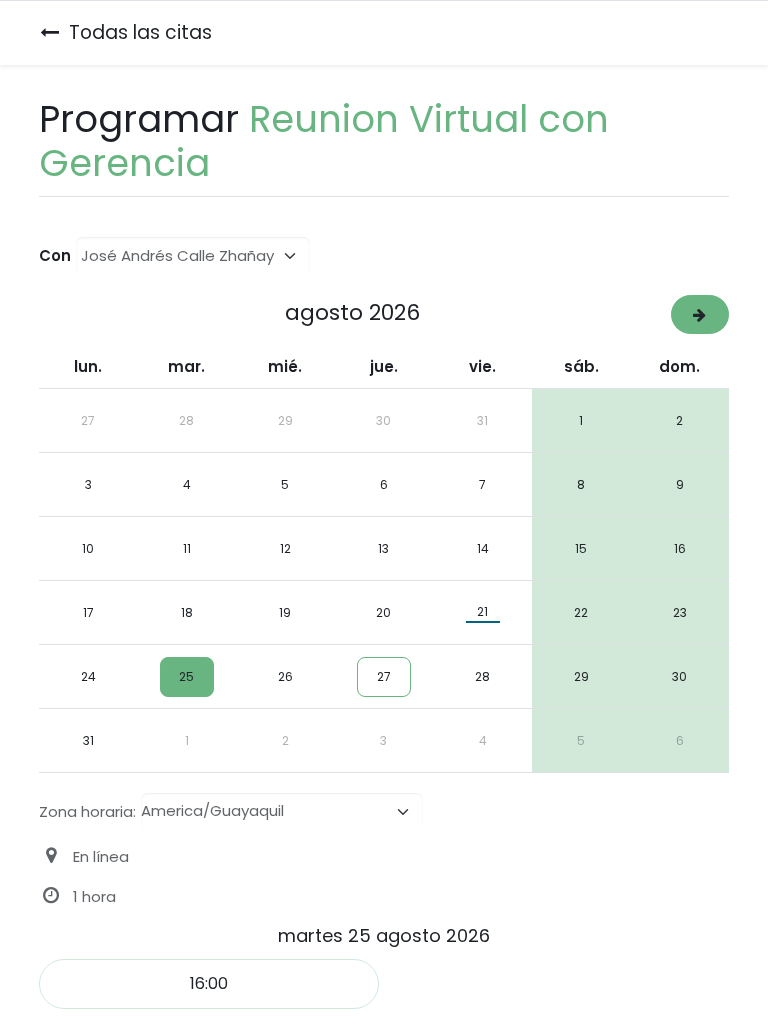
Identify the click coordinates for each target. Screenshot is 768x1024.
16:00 (209, 983)
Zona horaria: (87, 811)
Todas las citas (140, 32)
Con (55, 255)
